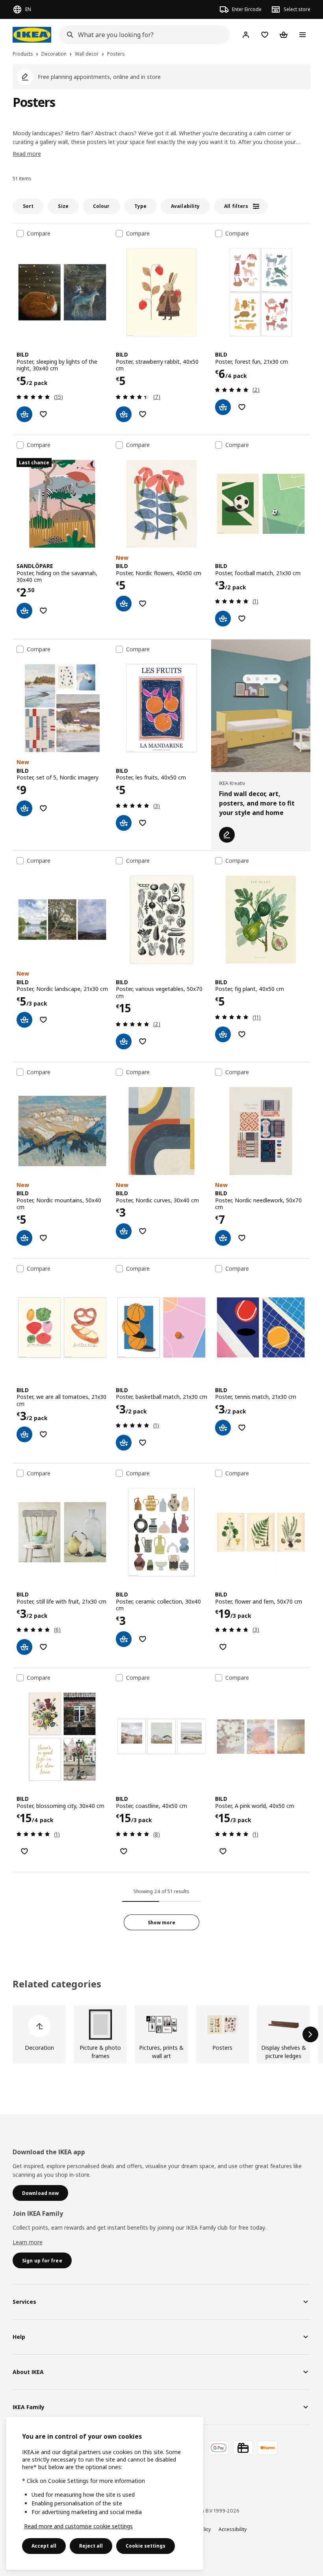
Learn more (28, 2242)
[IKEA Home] (32, 35)
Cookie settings (146, 2546)
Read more (27, 154)
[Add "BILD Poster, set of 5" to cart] (24, 808)
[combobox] (142, 35)
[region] (105, 2493)
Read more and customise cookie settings (78, 2526)
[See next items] (310, 2034)
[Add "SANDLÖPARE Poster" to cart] (24, 611)
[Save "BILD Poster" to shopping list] (43, 414)
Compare (39, 234)
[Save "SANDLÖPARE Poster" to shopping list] (43, 611)
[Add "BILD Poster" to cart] (24, 414)
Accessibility (233, 2529)
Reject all (91, 2546)
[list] (161, 2034)
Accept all (44, 2546)
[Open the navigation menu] (303, 35)
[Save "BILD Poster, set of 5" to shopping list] (43, 808)
